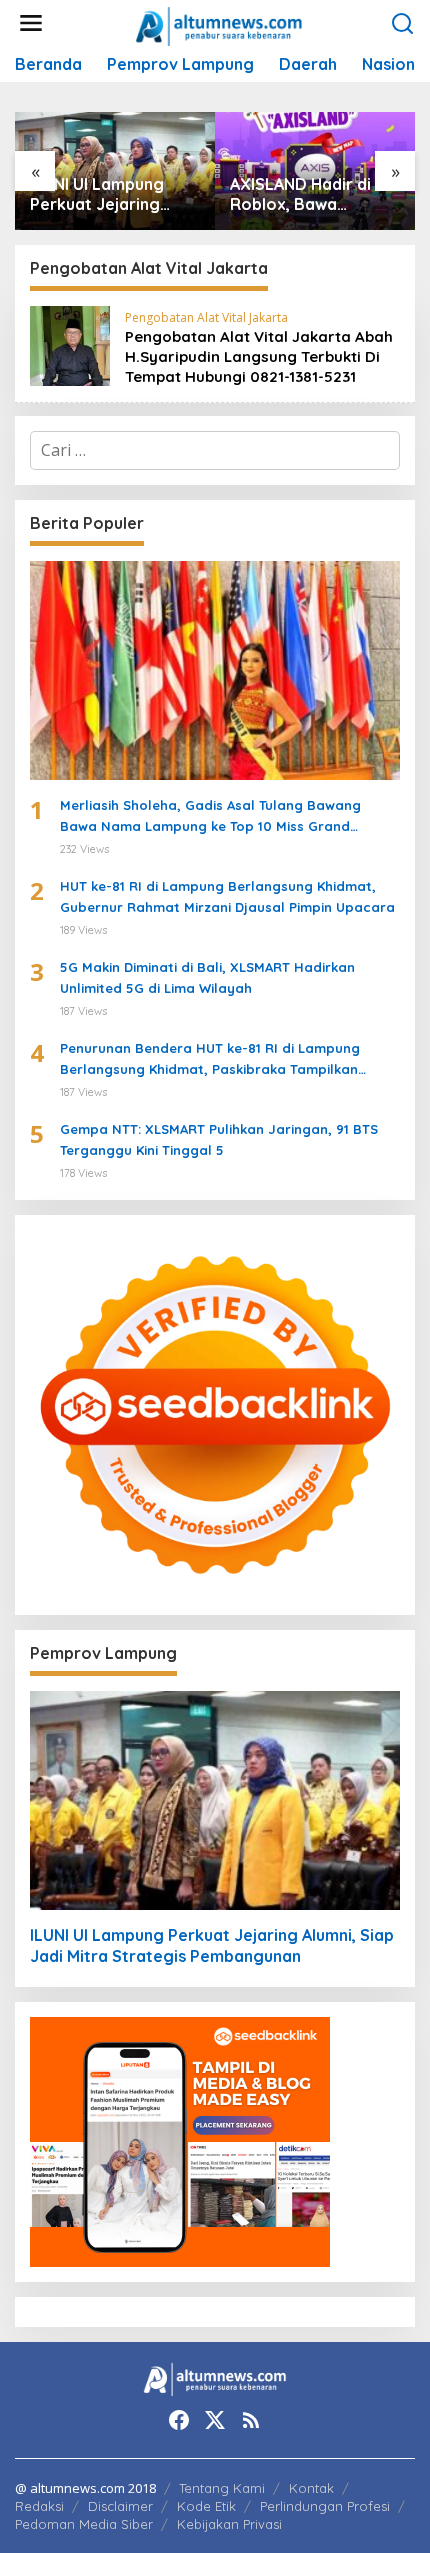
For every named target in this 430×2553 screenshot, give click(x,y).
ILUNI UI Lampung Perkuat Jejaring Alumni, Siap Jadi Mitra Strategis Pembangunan (97, 195)
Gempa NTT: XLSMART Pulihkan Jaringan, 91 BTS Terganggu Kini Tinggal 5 (219, 1139)
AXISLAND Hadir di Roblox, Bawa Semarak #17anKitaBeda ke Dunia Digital (301, 195)
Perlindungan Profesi (325, 2506)
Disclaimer (120, 2506)
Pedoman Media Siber (84, 2524)
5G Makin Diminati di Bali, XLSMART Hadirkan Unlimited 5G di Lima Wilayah (207, 977)
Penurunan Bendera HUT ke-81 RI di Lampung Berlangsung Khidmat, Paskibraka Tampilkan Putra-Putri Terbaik (210, 1060)
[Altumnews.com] (219, 24)
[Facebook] (179, 2420)
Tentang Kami (222, 2488)
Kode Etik (206, 2506)
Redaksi (39, 2506)
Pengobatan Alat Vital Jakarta (206, 317)
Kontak (311, 2488)
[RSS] (251, 2420)
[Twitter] (215, 2420)
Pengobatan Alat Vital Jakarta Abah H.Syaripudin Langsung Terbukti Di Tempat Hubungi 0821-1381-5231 (259, 356)
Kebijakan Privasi (229, 2524)
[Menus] (31, 23)
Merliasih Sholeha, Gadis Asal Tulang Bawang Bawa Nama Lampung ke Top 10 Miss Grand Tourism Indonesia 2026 (210, 817)
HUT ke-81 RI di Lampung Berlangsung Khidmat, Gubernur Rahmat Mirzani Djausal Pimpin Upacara (227, 896)
